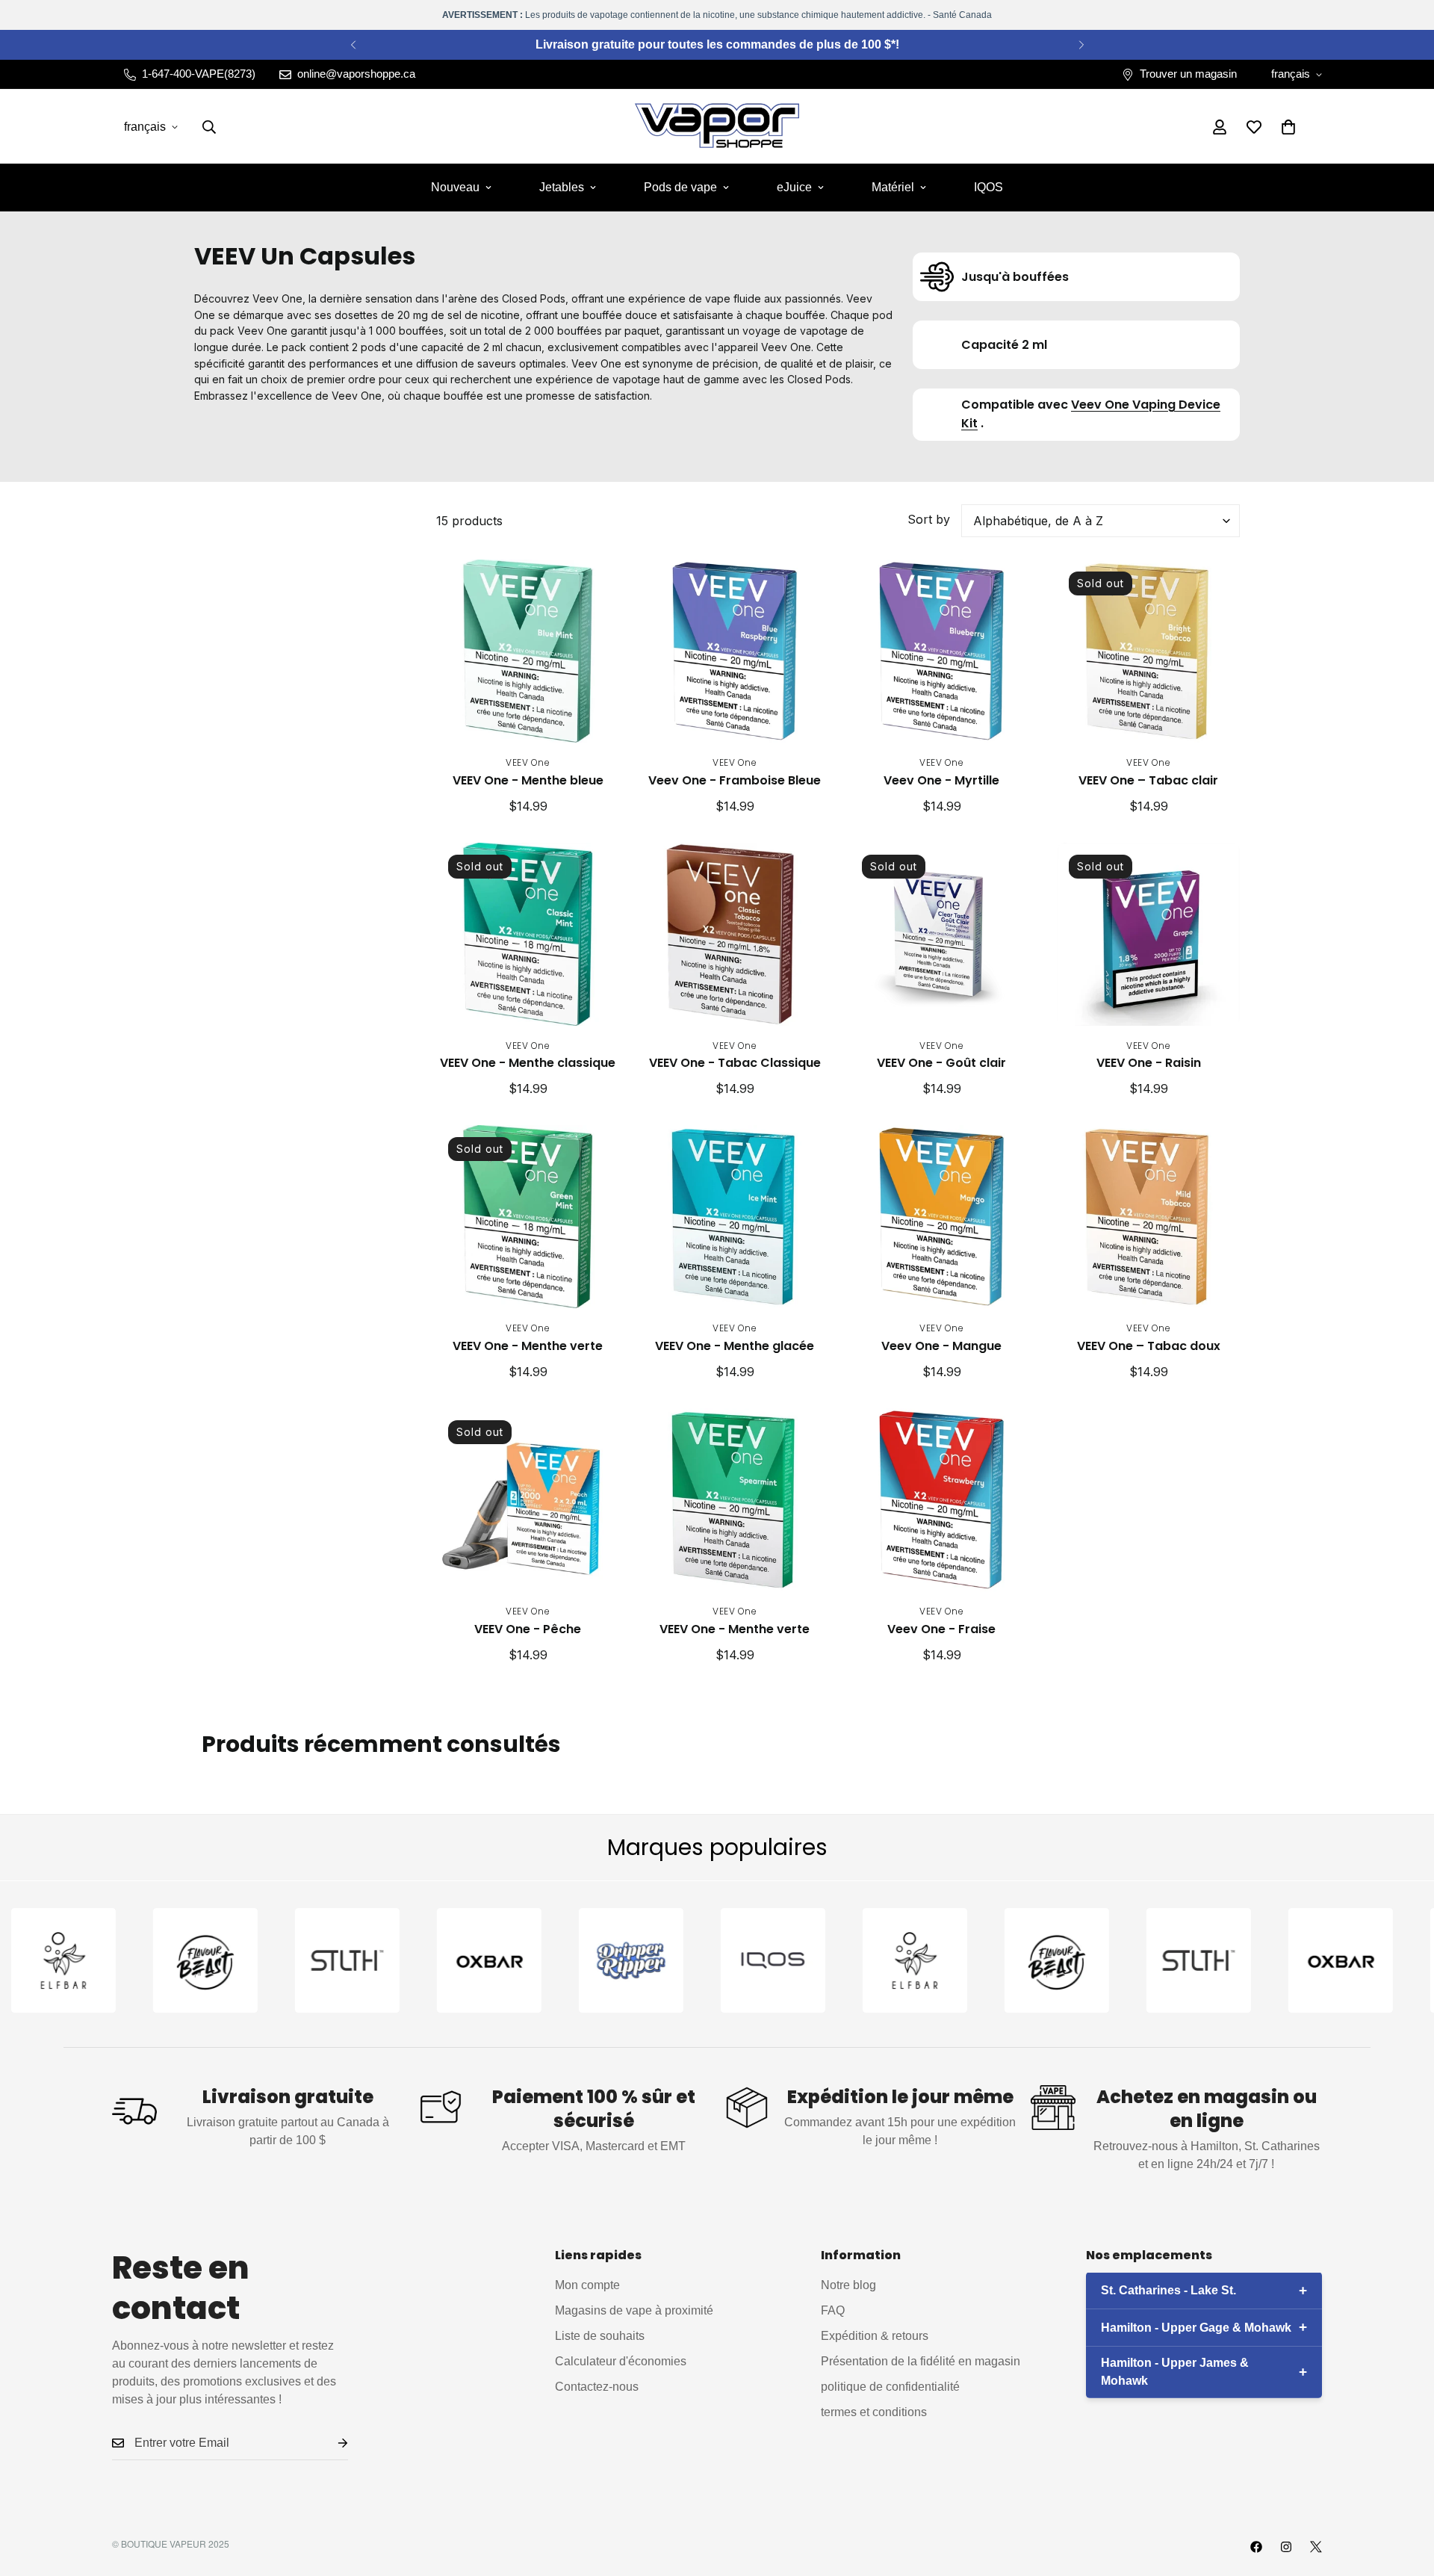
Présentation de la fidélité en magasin (921, 2360)
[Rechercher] (209, 127)
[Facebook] (1256, 2547)
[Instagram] (1286, 2547)
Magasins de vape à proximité (634, 2310)
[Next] (1081, 45)
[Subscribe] (331, 2443)
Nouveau (455, 187)
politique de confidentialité (890, 2386)
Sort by (929, 519)
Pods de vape (680, 187)
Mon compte (587, 2284)
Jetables (562, 187)
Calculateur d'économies (621, 2360)
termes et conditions (874, 2411)
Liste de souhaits (600, 2335)
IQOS (988, 187)
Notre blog (848, 2284)
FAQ (833, 2310)
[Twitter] (1316, 2547)
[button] (1288, 127)
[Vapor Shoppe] (717, 127)
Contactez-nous (597, 2386)
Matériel (893, 187)
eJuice (794, 187)
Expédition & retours (875, 2335)
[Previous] (353, 45)
